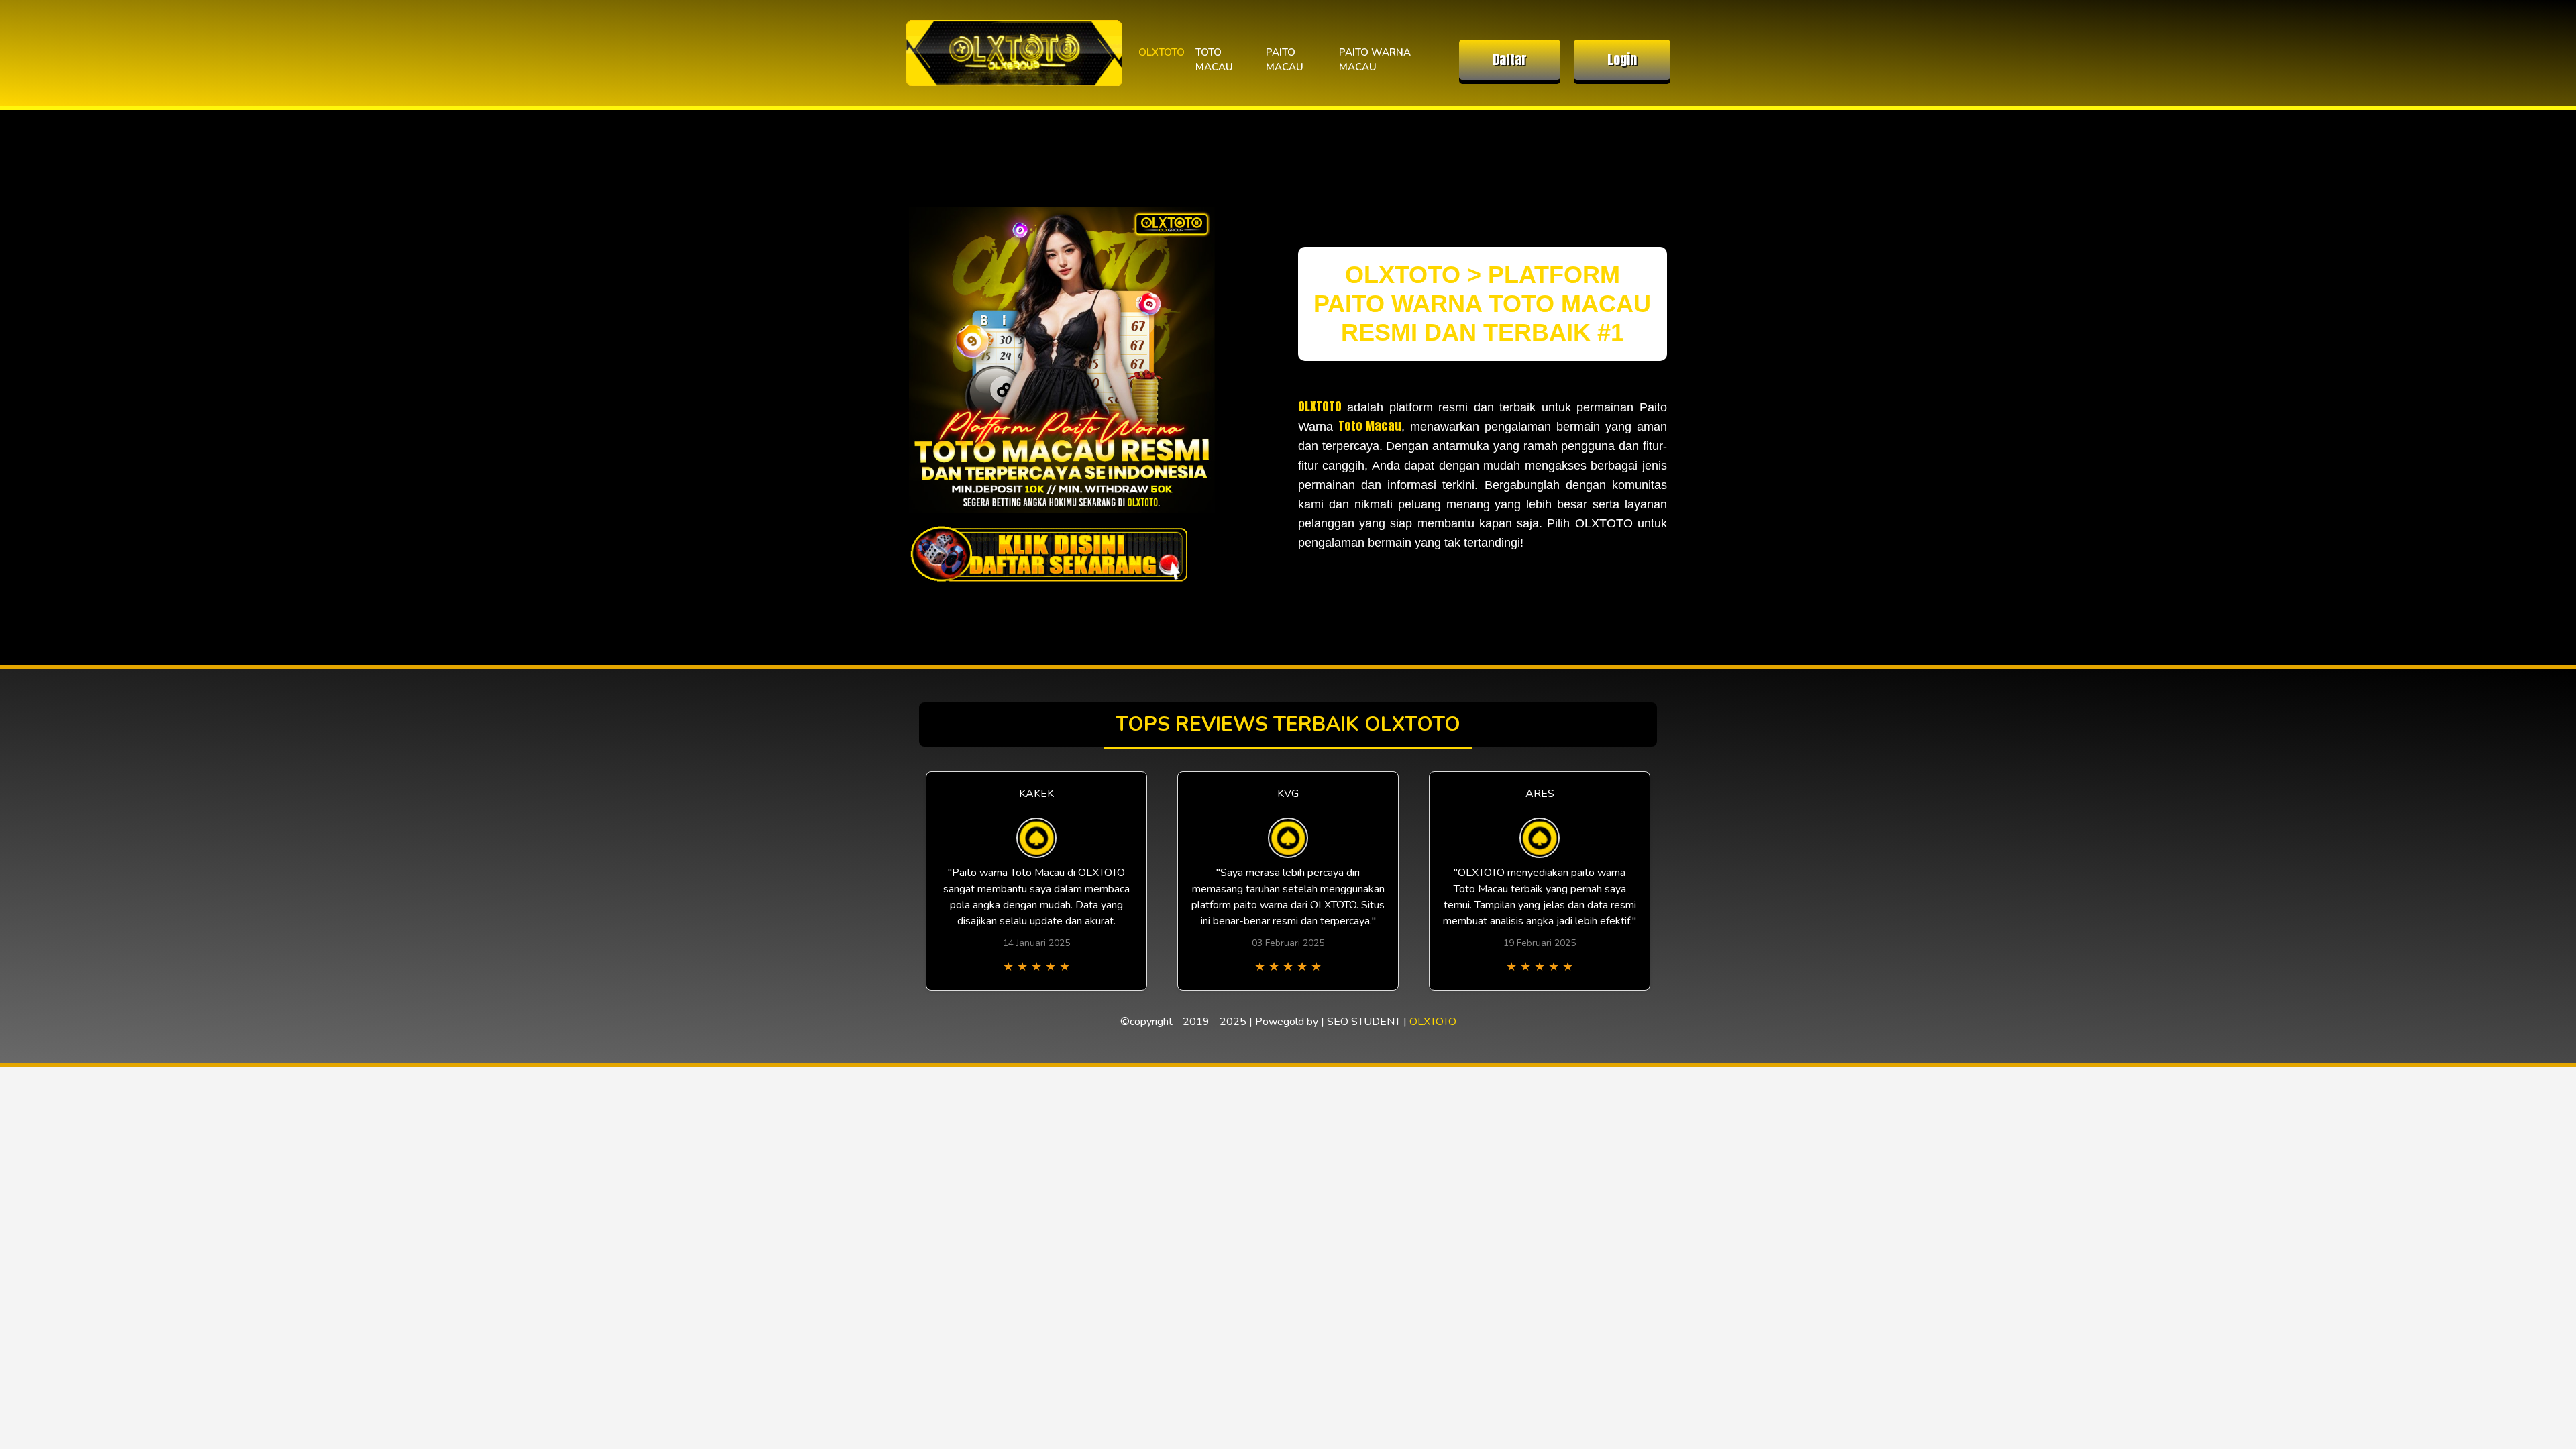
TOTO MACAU (1214, 60)
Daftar (1510, 59)
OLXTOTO (1162, 52)
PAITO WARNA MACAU (1375, 60)
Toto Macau (1370, 426)
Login (1622, 59)
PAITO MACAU (1285, 60)
